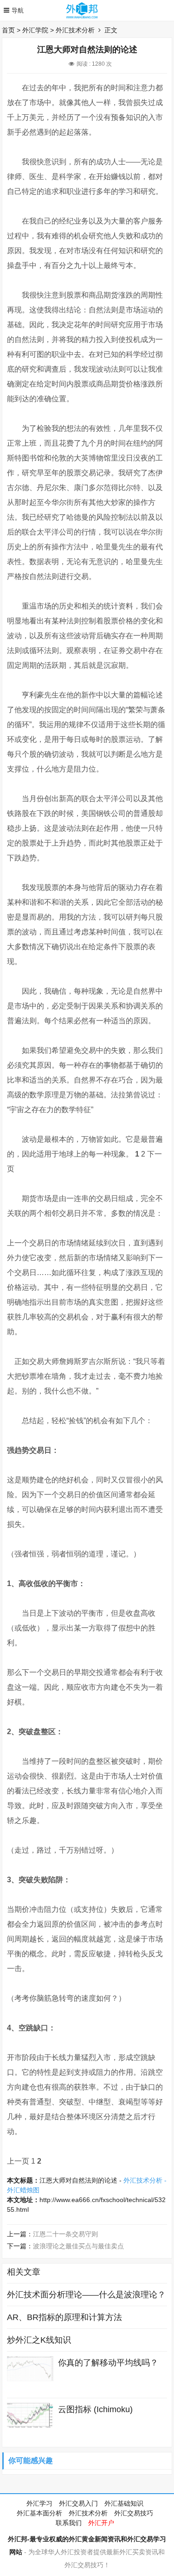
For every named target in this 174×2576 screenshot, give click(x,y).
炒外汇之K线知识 (39, 2340)
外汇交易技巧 (134, 2513)
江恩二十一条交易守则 (65, 2234)
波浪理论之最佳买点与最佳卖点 (78, 2246)
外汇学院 (35, 30)
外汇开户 (101, 2523)
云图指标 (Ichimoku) (95, 2409)
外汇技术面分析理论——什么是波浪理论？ (86, 2295)
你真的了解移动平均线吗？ (108, 2363)
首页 (8, 30)
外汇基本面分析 (39, 2513)
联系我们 (69, 2523)
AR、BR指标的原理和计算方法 (64, 2317)
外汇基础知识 (124, 2503)
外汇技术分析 (75, 30)
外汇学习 (39, 2503)
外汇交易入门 (78, 2503)
